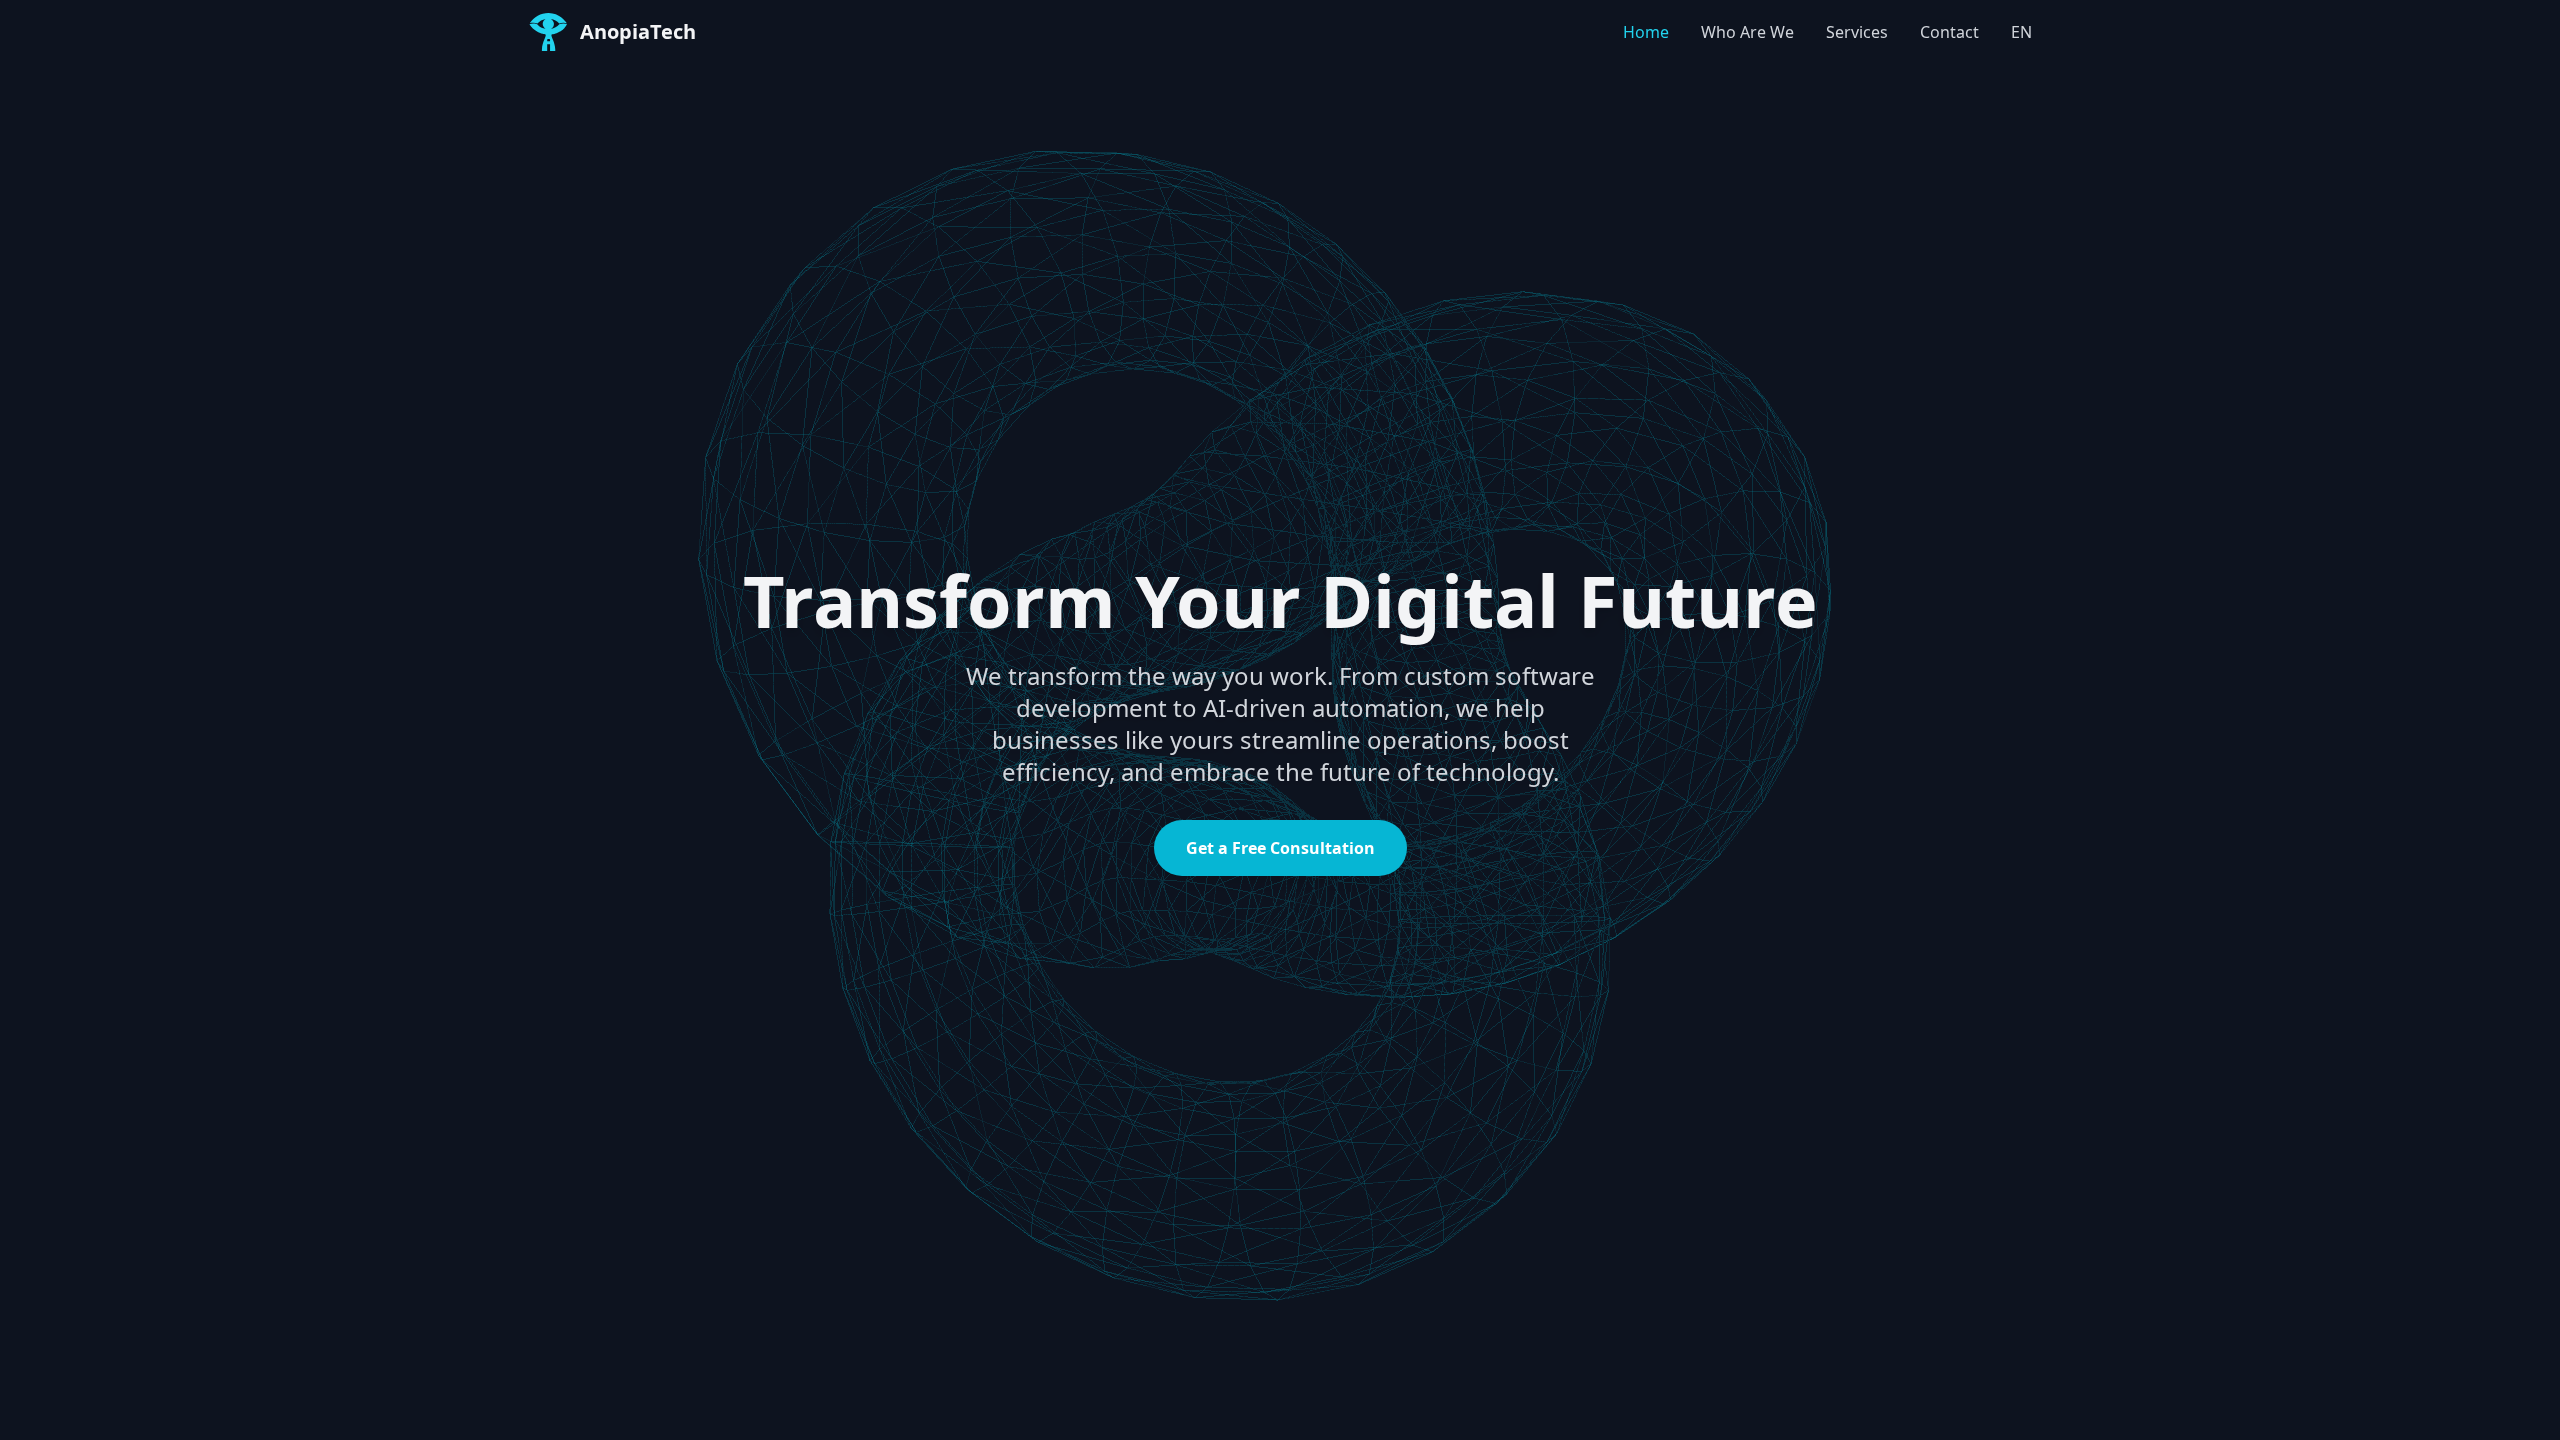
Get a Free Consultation (1280, 848)
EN (2021, 32)
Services (1857, 32)
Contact (1949, 32)
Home (1646, 32)
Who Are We (1747, 32)
